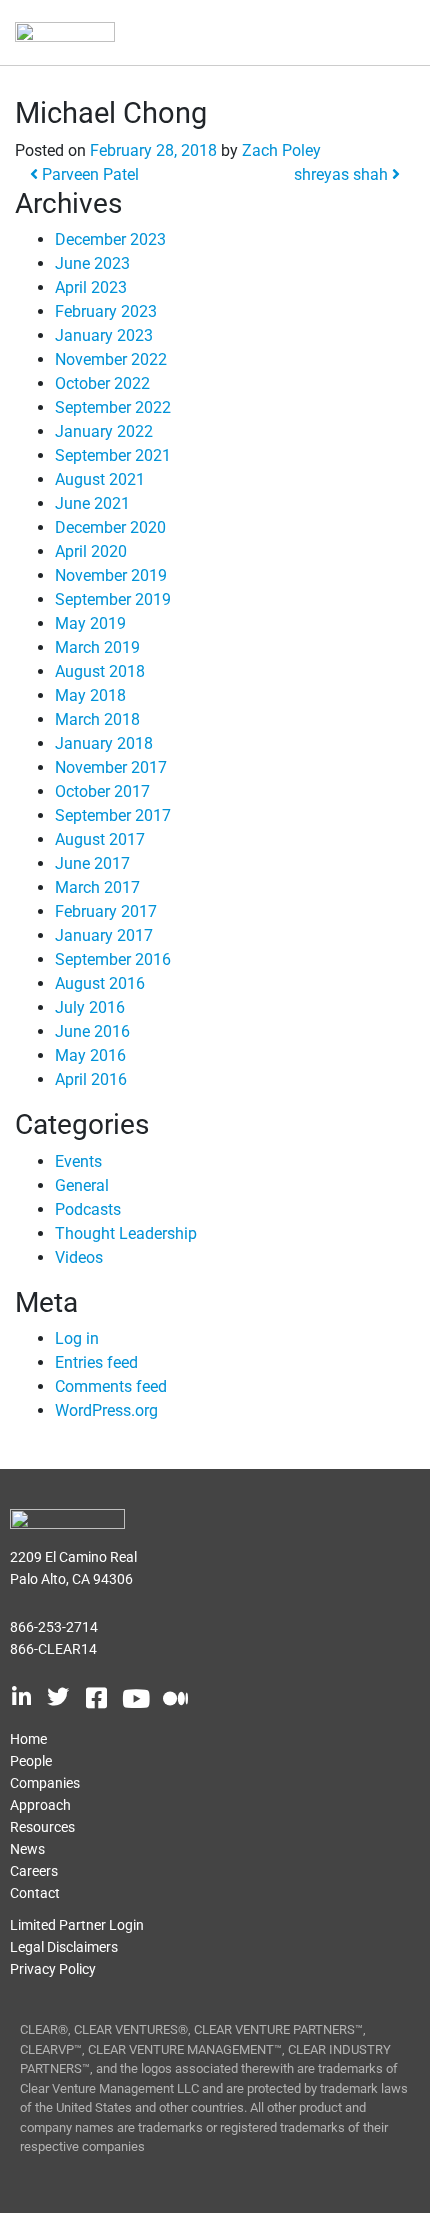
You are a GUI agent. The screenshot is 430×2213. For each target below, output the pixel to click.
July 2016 (90, 1007)
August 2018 (100, 671)
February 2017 (106, 911)
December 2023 (110, 239)
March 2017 (97, 887)
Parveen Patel (88, 174)
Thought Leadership (126, 1233)
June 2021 (92, 503)
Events (78, 1161)
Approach (40, 1805)
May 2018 (90, 695)
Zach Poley (281, 150)
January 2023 (104, 335)
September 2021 (113, 455)
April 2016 (91, 1079)
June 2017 (92, 863)
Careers (34, 1871)
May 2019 (90, 623)
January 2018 (104, 743)
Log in (77, 1338)
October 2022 (102, 383)
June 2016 (92, 1031)
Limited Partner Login (77, 1925)
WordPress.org (106, 1410)
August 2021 (100, 479)
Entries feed (96, 1362)
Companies (45, 1783)
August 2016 (100, 983)
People (31, 1761)
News (27, 1849)
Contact (35, 1893)
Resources (42, 1827)
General (82, 1185)
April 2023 (91, 287)
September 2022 (113, 407)
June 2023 (92, 263)
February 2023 (106, 311)
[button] (377, 33)
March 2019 (97, 647)
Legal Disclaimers (64, 1947)
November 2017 (111, 767)
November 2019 (111, 575)
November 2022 (111, 359)
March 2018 (97, 719)
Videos (79, 1257)
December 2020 (110, 527)
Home (28, 1739)
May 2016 (90, 1055)
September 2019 (113, 599)
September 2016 (113, 959)
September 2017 (113, 815)
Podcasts (88, 1209)
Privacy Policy (53, 1969)
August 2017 (100, 839)
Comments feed (111, 1386)
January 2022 (104, 431)
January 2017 (104, 935)
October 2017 (102, 791)
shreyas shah (343, 174)
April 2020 (91, 551)
